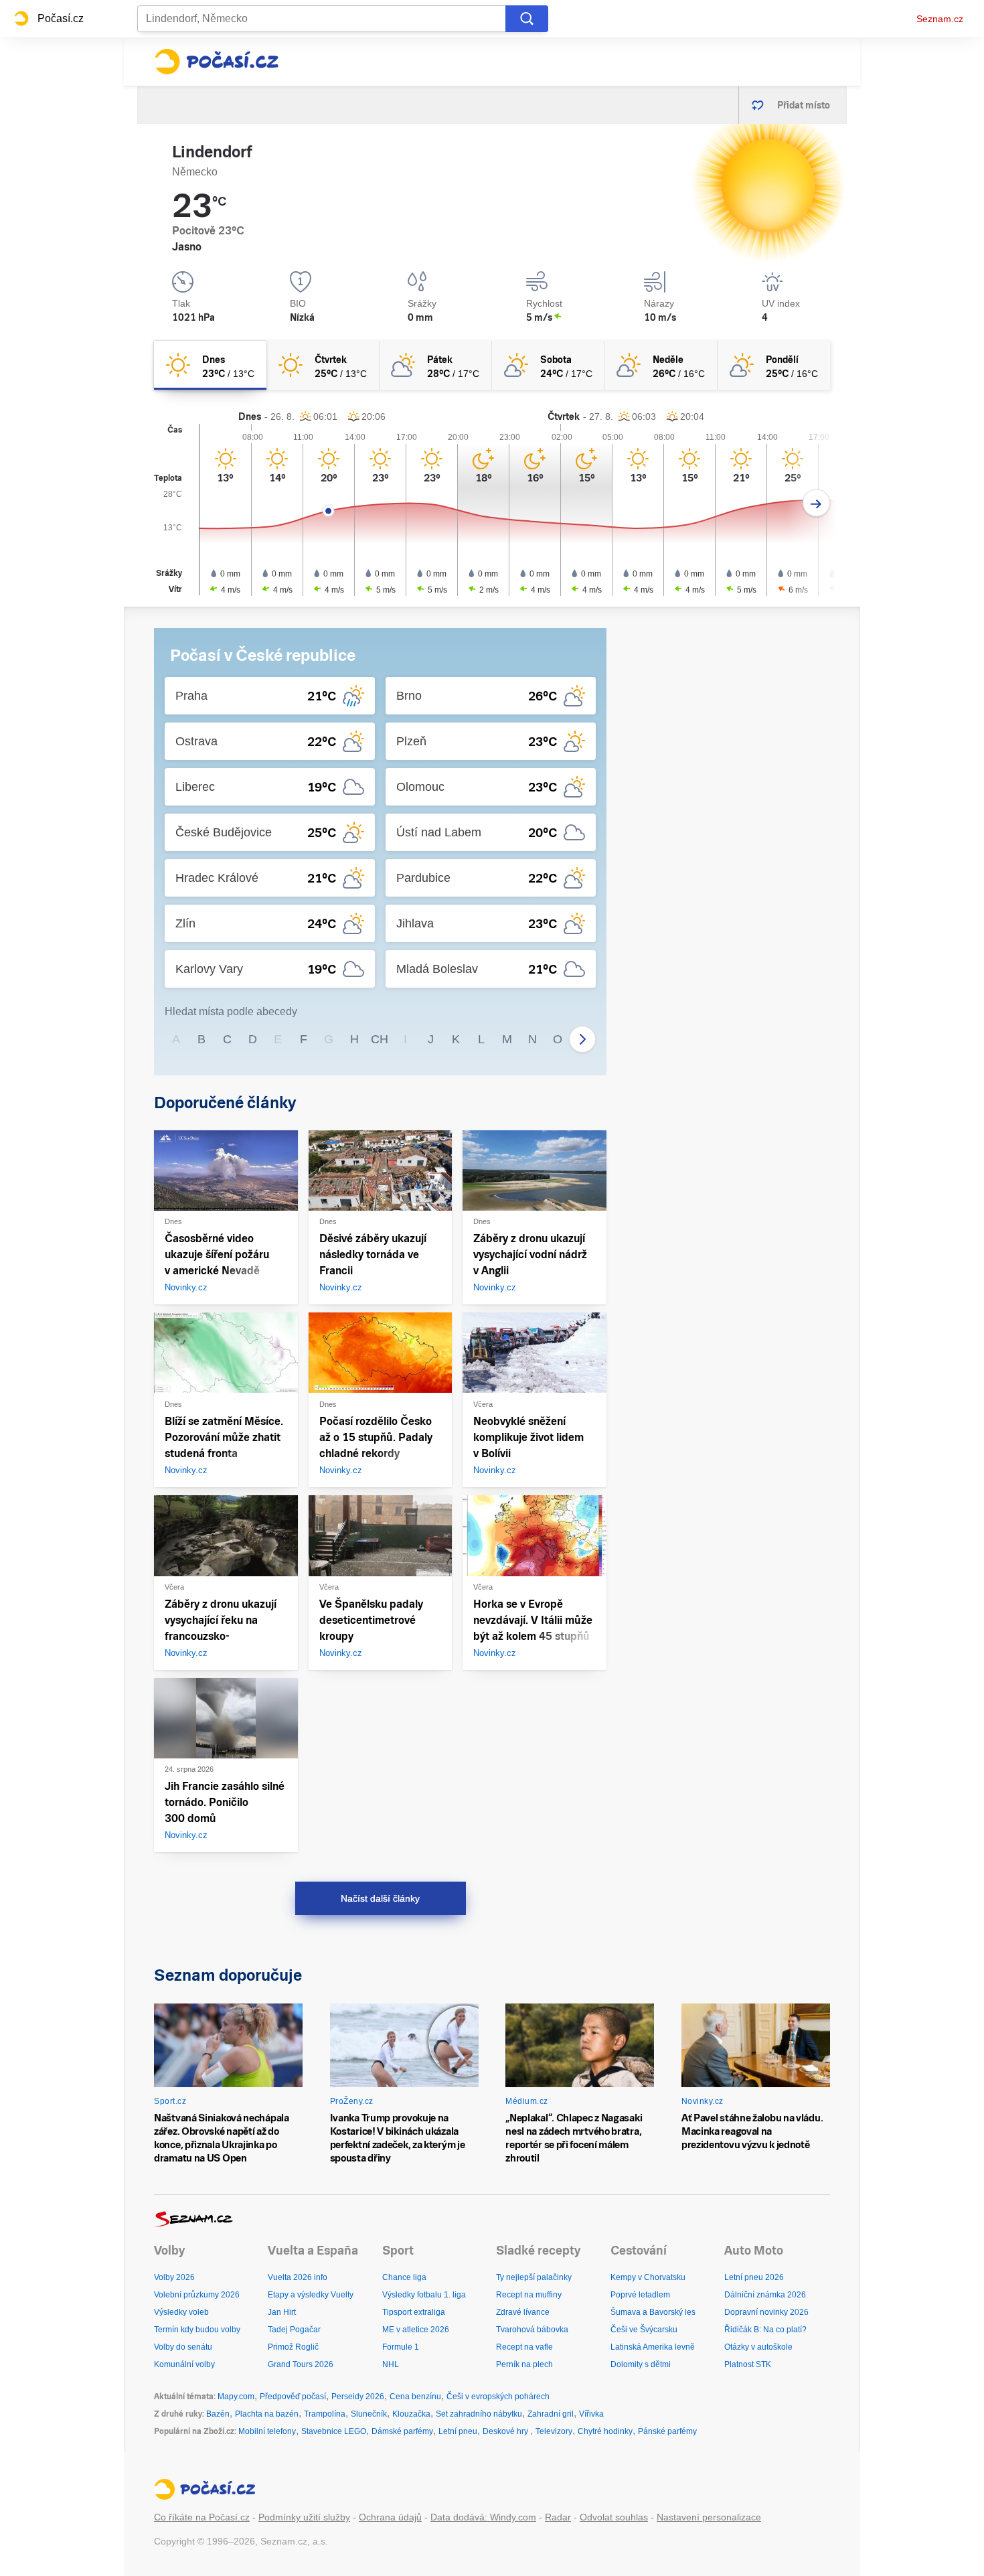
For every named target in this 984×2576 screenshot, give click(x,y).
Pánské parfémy (667, 2431)
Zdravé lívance (523, 2312)
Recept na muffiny (529, 2295)
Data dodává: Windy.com (483, 2517)
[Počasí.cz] (216, 62)
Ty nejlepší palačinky (534, 2277)
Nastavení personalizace (709, 2517)
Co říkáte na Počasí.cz (202, 2517)
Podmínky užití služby (304, 2517)
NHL (391, 2364)
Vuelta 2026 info (298, 2277)
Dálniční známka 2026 (765, 2295)
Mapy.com (236, 2397)
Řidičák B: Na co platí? (765, 2330)
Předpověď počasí (293, 2397)
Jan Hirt (282, 2312)
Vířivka (591, 2414)
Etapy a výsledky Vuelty (311, 2295)
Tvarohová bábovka (532, 2330)
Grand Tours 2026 (301, 2364)
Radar (558, 2517)
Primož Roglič (293, 2347)
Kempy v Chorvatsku (648, 2277)
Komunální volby (184, 2364)
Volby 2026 (174, 2277)
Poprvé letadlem (640, 2295)
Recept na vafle (524, 2347)
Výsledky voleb (181, 2312)
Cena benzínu (415, 2397)
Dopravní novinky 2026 (766, 2312)
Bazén (218, 2414)
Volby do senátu (183, 2347)
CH (380, 1039)
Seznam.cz (940, 19)
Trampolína (325, 2414)
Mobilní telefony (267, 2431)
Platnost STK (748, 2364)
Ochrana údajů (390, 2517)
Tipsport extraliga (414, 2312)
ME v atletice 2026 (416, 2330)
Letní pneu (458, 2431)
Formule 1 (401, 2347)
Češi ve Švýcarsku (644, 2330)
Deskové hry (506, 2431)
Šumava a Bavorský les (653, 2312)
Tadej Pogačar (294, 2330)
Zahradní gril (551, 2414)
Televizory (554, 2431)
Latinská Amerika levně (653, 2347)
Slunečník (369, 2414)
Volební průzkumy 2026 (197, 2295)
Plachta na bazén (267, 2414)
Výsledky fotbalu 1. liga (424, 2295)
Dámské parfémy (402, 2431)
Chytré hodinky (605, 2431)
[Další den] (816, 503)
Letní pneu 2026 (754, 2277)
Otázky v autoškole (758, 2347)
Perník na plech (524, 2364)
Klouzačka (411, 2414)
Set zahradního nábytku (479, 2414)
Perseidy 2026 (358, 2397)
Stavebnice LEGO (334, 2431)
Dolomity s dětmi (641, 2364)
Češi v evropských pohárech (498, 2397)
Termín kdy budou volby (197, 2330)
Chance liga (404, 2277)
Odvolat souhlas (614, 2517)
